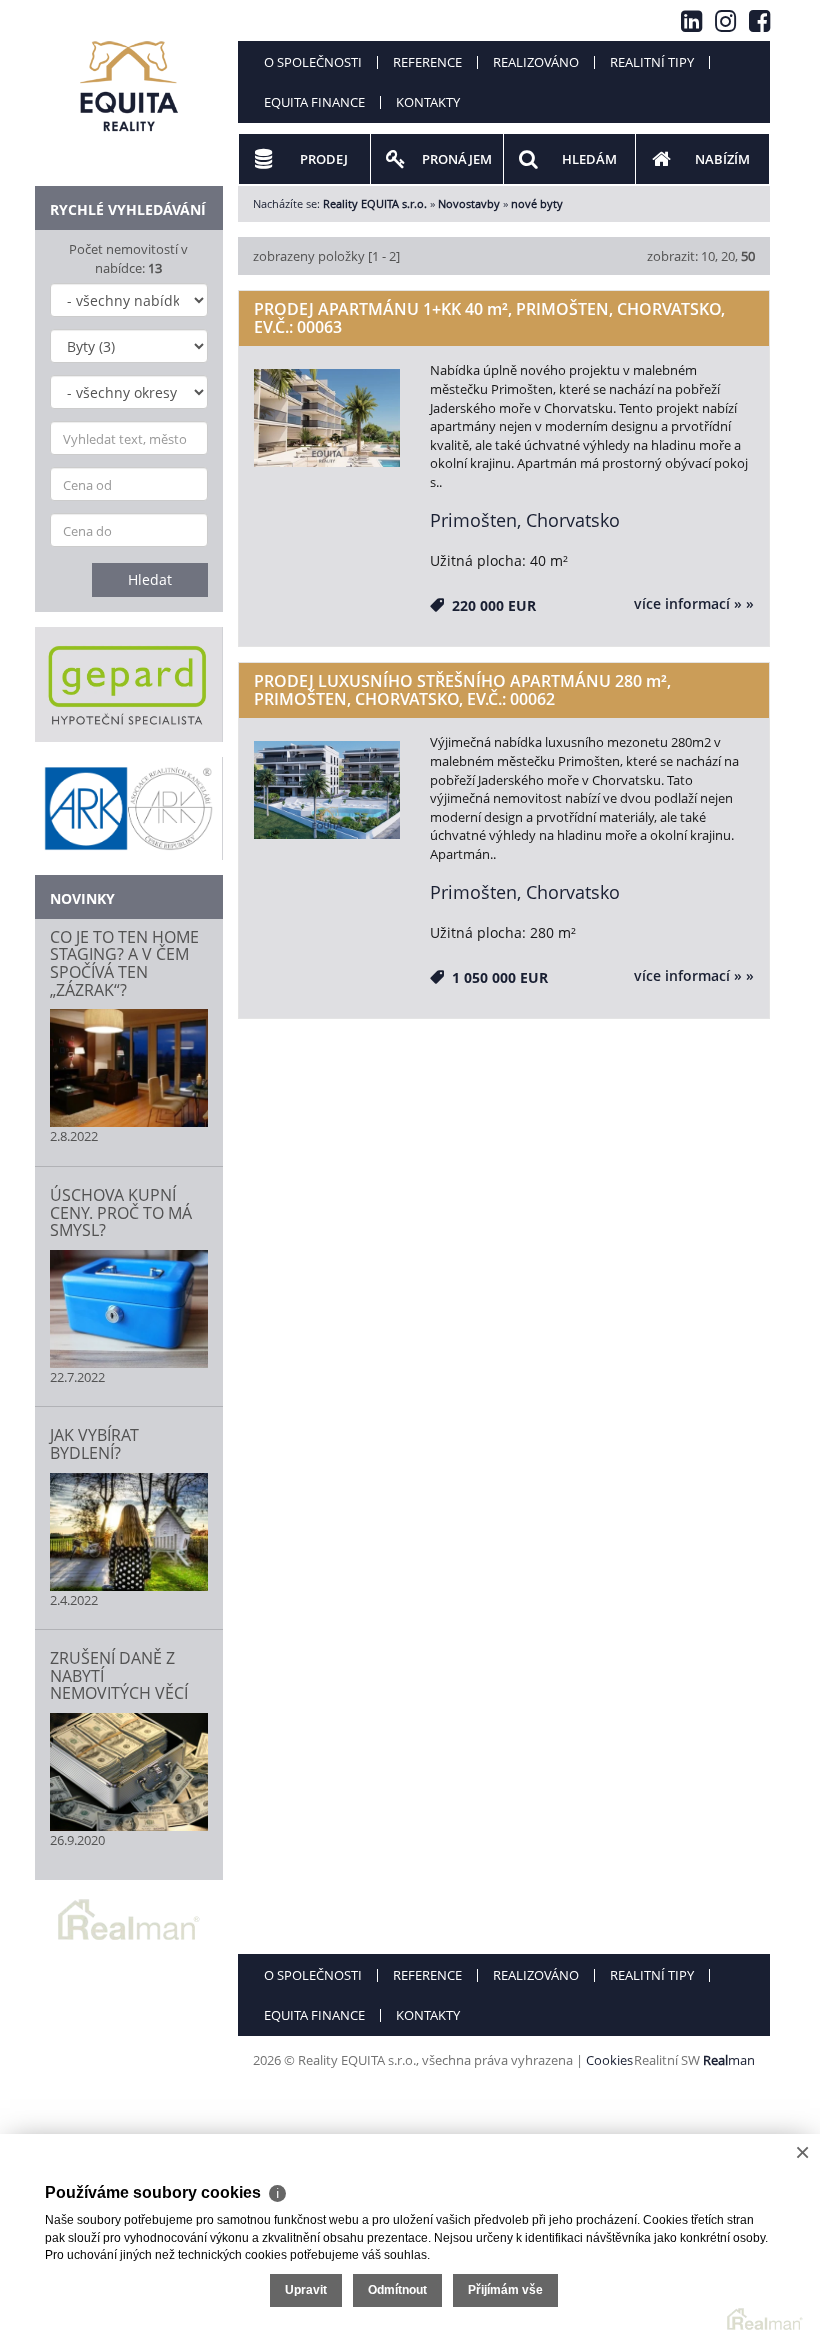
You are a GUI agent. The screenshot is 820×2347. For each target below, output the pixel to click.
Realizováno (536, 62)
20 (728, 256)
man (729, 2060)
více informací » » (694, 603)
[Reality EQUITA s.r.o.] (129, 74)
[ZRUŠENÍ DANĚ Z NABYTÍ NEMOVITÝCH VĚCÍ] (129, 1772)
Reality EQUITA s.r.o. (375, 203)
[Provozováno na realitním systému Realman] (129, 1918)
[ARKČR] (129, 808)
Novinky (82, 898)
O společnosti (313, 62)
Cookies (609, 2060)
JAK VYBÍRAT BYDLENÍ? (94, 1444)
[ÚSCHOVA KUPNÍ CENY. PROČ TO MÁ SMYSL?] (129, 1309)
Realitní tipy (652, 62)
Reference (427, 62)
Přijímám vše (505, 2290)
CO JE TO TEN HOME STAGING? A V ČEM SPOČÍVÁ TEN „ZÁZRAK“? (124, 963)
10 (708, 256)
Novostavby (469, 203)
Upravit (306, 2290)
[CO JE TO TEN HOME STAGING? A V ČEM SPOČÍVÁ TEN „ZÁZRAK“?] (129, 1068)
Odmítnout (397, 2290)
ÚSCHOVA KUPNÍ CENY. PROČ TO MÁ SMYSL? (121, 1212)
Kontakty (428, 102)
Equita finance (314, 102)
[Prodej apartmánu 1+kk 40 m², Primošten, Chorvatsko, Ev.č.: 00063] (327, 419)
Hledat (150, 579)
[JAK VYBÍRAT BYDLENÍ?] (129, 1532)
